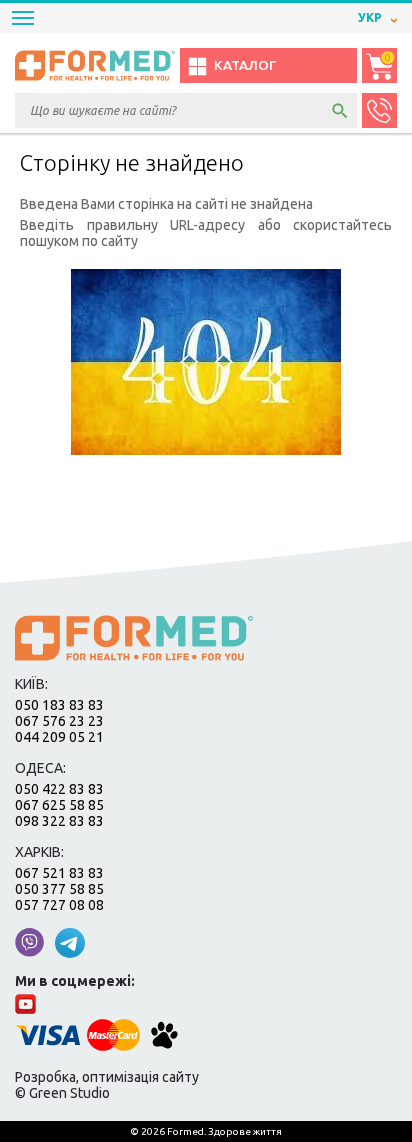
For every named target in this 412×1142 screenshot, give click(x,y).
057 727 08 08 (59, 905)
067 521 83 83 (59, 873)
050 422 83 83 (59, 789)
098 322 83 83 (59, 821)
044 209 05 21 (59, 737)
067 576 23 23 (59, 721)
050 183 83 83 (59, 705)
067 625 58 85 (59, 805)
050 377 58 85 (59, 889)
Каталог (245, 65)
